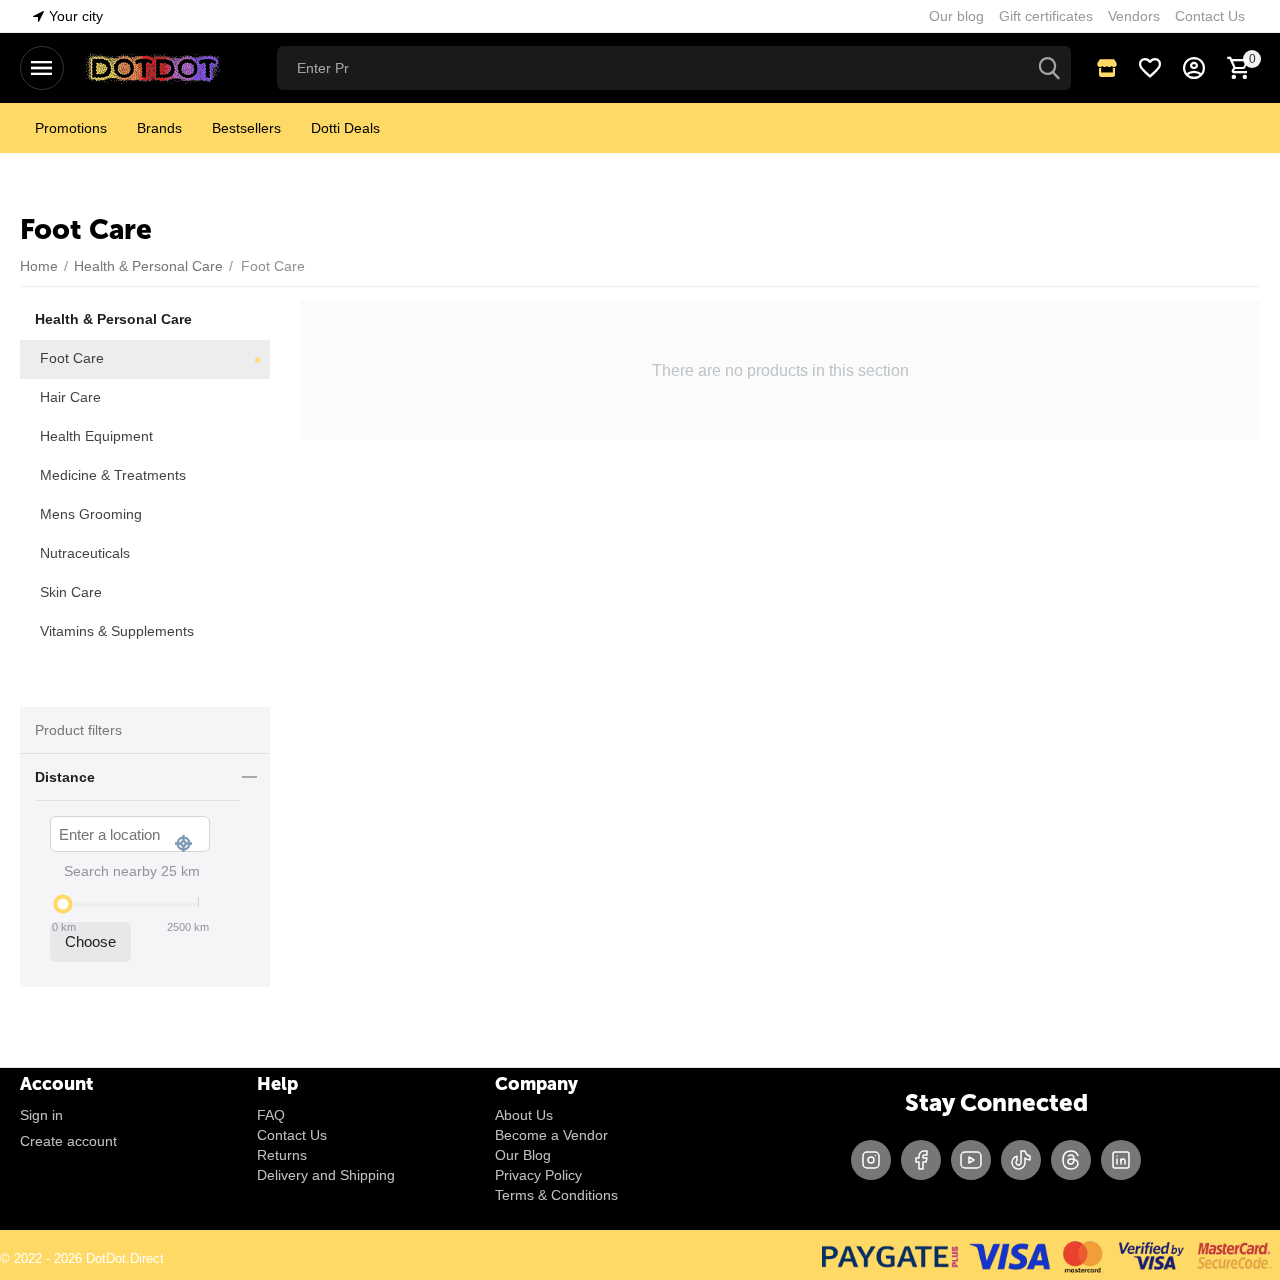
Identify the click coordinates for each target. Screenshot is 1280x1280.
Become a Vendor (551, 1135)
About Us (524, 1115)
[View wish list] (1150, 68)
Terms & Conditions (556, 1195)
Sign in (41, 1115)
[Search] (1049, 68)
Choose (90, 941)
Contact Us (292, 1135)
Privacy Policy (538, 1175)
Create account (68, 1141)
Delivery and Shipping (326, 1175)
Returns (282, 1155)
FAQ (271, 1115)
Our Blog (523, 1155)
